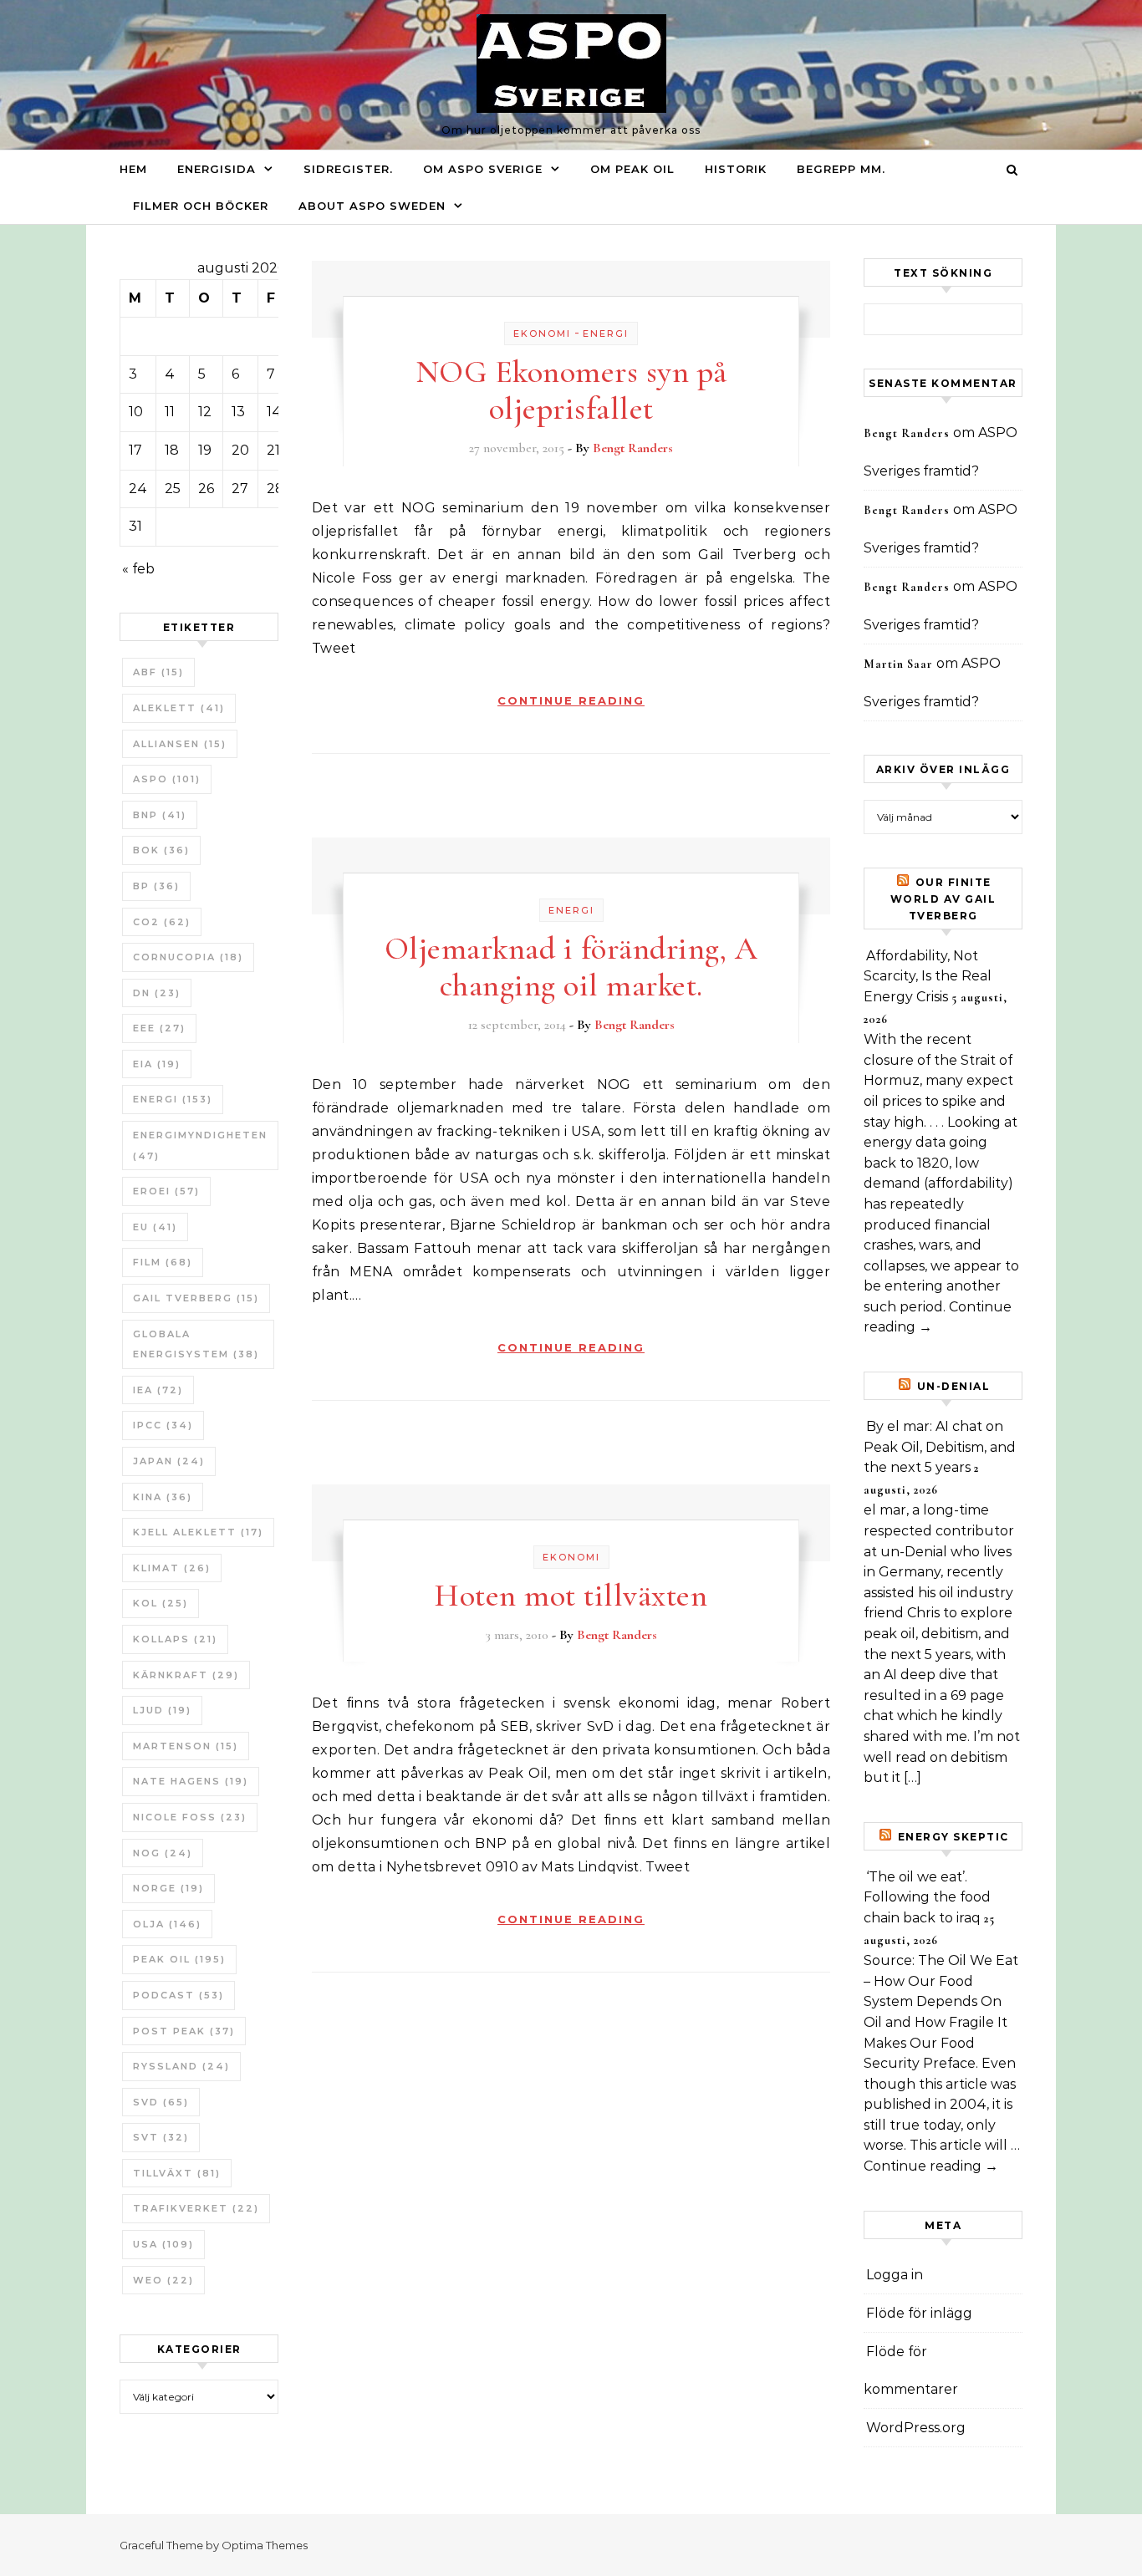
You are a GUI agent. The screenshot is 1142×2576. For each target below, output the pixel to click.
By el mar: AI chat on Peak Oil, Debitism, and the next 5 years (940, 1447)
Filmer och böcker (201, 206)
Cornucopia (188, 957)
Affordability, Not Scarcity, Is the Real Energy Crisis (928, 976)
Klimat (172, 1568)
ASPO (167, 779)
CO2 (162, 922)
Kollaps (175, 1639)
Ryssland (181, 2066)
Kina (163, 1497)
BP (156, 886)
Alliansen (180, 744)
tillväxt (177, 2173)
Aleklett (179, 708)
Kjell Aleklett (198, 1532)
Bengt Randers (633, 448)
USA (163, 2244)
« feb (138, 569)
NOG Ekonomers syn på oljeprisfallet (571, 390)
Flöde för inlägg (919, 2313)
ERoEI (166, 1191)
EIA (157, 1064)
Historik (736, 169)
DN (157, 993)
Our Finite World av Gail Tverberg (943, 899)
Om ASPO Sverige (483, 169)
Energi (173, 1099)
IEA (158, 1390)
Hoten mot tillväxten (571, 1596)
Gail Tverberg (196, 1298)
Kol (161, 1603)
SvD (161, 2102)
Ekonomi (542, 333)
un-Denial (954, 1386)
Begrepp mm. (841, 169)
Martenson (186, 1746)
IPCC (163, 1425)
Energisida (217, 169)
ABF (158, 672)
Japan (169, 1461)
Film (163, 1262)
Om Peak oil (632, 169)
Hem (133, 169)
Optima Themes (265, 2545)
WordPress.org (916, 2428)
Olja (167, 1924)
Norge (168, 1888)
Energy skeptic (953, 1837)
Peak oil (179, 1959)
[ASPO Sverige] (571, 68)
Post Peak (184, 2031)
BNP (160, 815)
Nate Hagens (191, 1781)
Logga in (895, 2275)
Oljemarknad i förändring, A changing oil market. (571, 967)
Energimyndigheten (200, 1145)
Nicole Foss (190, 1817)
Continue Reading (571, 700)
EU (155, 1227)
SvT (161, 2137)
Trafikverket (196, 2208)
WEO (163, 2280)
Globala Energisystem (196, 1344)
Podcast (178, 1995)
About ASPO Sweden (372, 206)
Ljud (162, 1710)
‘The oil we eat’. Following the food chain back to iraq (927, 1897)
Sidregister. (348, 169)
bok (161, 850)
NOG (163, 1853)
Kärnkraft (186, 1675)
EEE (159, 1028)
